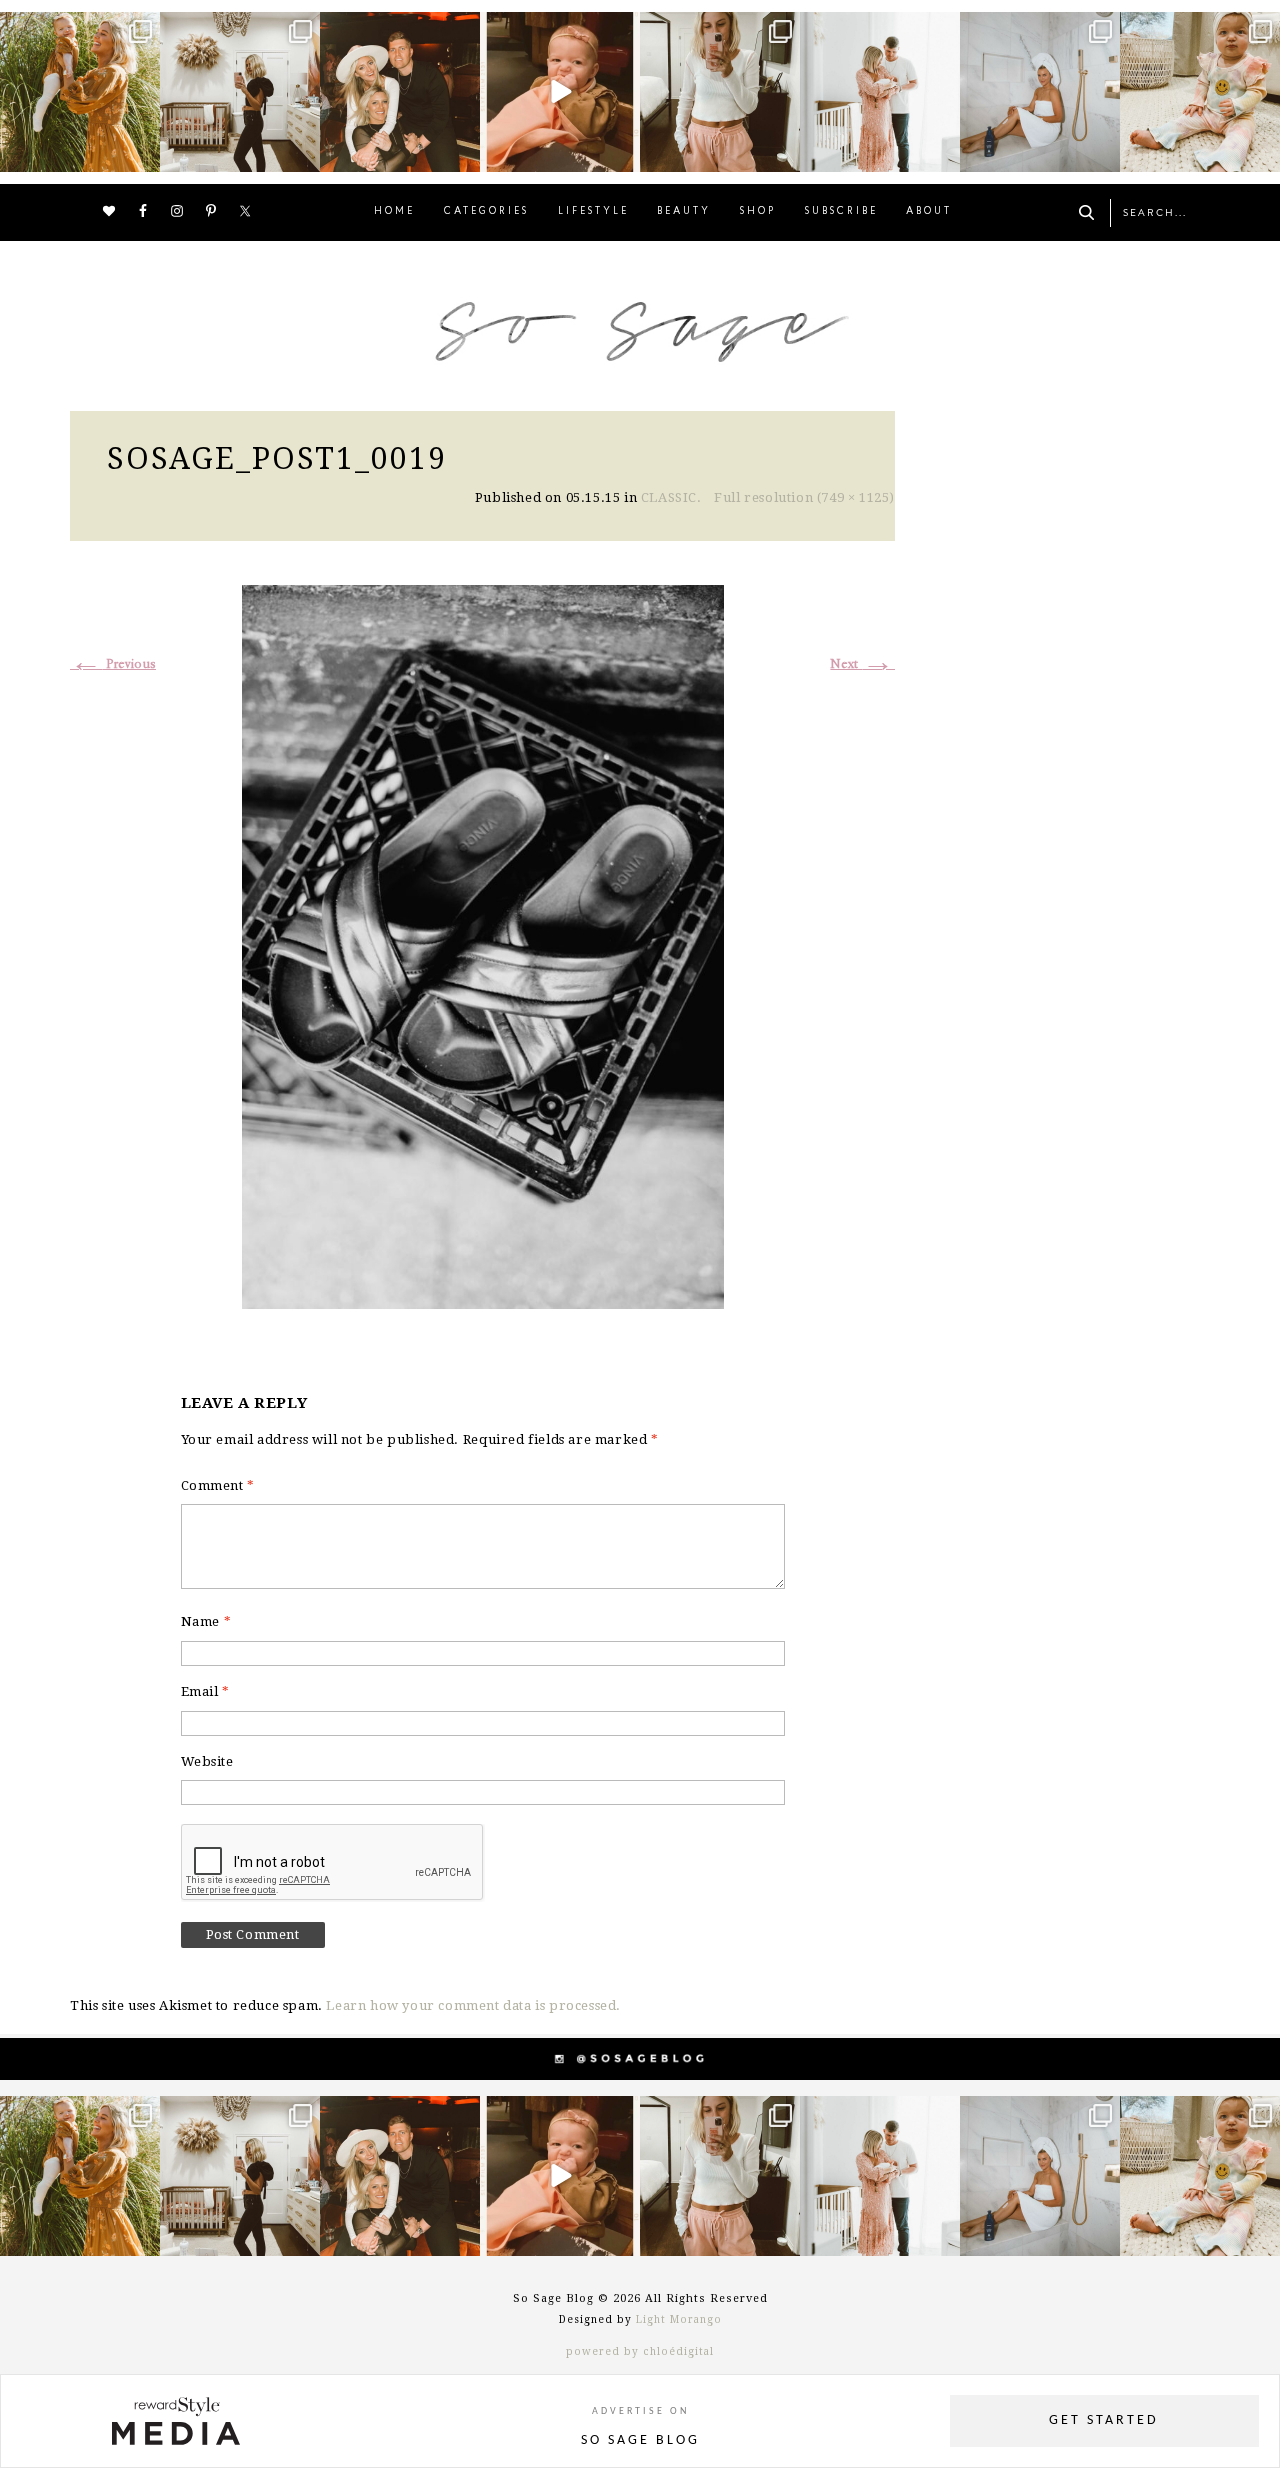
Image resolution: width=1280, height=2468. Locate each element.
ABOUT (929, 211)
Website (207, 1761)
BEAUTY (684, 211)
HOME (394, 211)
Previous (113, 664)
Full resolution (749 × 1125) (804, 497)
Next (862, 664)
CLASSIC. (671, 497)
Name (206, 1621)
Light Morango (679, 2319)
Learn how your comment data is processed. (473, 2005)
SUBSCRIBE (841, 211)
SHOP (758, 211)
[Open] (80, 92)
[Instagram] (142, 153)
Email (205, 1691)
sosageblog (78, 29)
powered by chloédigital (640, 2351)
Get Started (1104, 2420)
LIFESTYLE (593, 211)
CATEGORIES (486, 211)
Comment (218, 1485)
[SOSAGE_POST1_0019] (483, 944)
